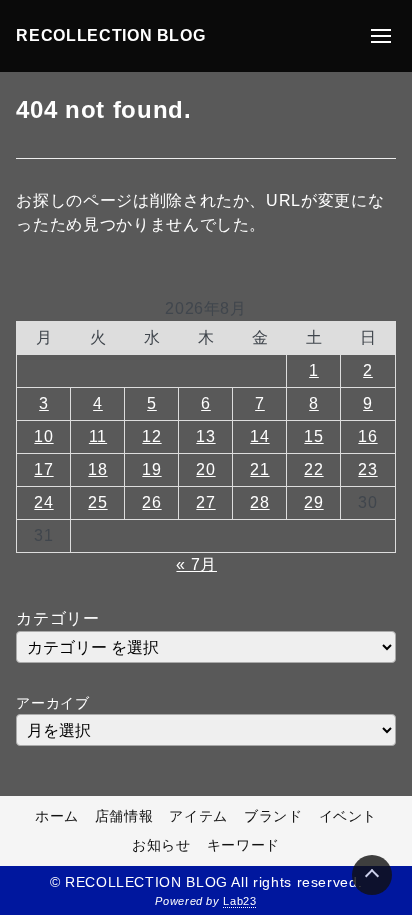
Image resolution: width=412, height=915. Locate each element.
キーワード (243, 845)
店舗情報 (124, 816)
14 (259, 436)
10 (43, 436)
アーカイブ (52, 703)
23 (367, 469)
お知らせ (161, 845)
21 (259, 469)
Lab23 (239, 901)
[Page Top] (372, 875)
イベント (348, 816)
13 (205, 436)
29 (313, 502)
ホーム (57, 816)
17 (43, 469)
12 (151, 436)
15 (313, 436)
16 (367, 436)
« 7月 (196, 564)
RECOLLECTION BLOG (110, 35)
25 (97, 502)
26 (151, 502)
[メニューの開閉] (381, 36)
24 (43, 502)
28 (259, 502)
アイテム (198, 816)
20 (205, 469)
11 (98, 436)
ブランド (273, 816)
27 (205, 502)
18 (97, 469)
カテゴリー (57, 618)
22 (313, 469)
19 (151, 469)
